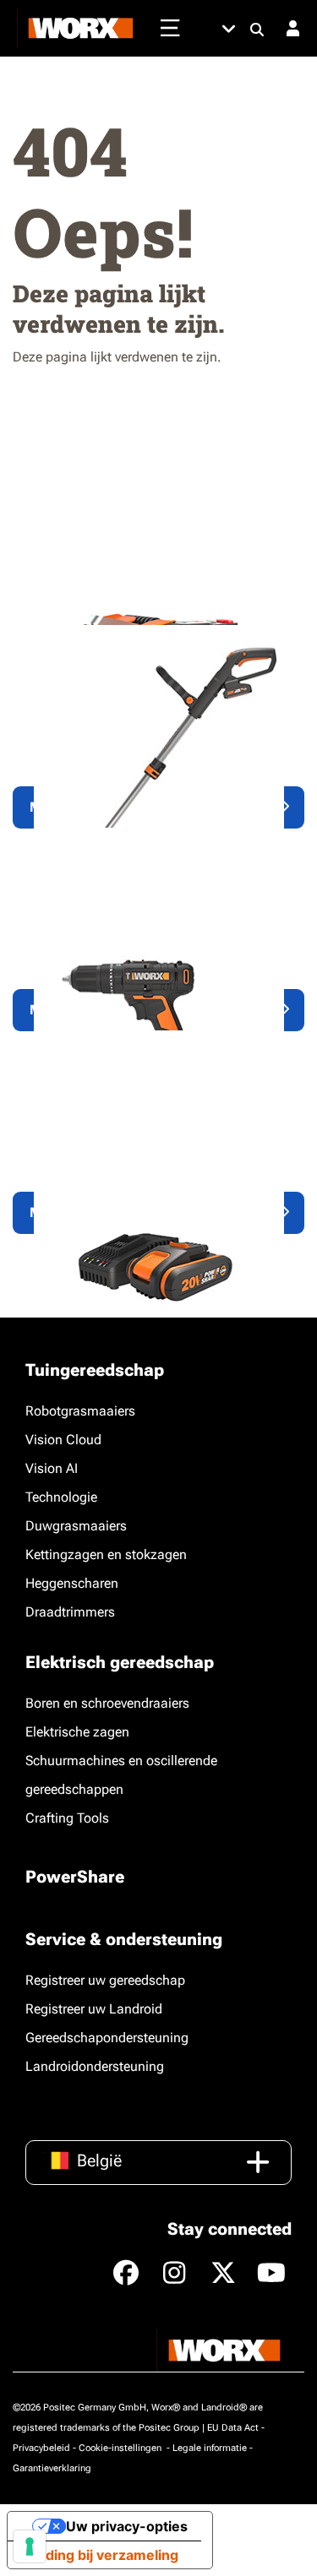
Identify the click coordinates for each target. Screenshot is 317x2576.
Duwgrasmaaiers (76, 1526)
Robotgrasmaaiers (80, 1411)
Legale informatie (210, 2448)
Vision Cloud (63, 1440)
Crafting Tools (67, 1818)
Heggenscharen (72, 1583)
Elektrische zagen (77, 1732)
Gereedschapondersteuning (107, 2038)
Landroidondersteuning (95, 2066)
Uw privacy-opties (127, 2526)
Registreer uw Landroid (94, 2009)
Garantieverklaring (52, 2468)
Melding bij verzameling (100, 2555)
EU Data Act (233, 2428)
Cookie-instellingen (121, 2448)
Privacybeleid (41, 2448)
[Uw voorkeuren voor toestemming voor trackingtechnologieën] (30, 2546)
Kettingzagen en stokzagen (106, 1554)
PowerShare (75, 1877)
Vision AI (52, 1468)
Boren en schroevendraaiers (107, 1703)
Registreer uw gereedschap (105, 1980)
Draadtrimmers (70, 1612)
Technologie (61, 1497)
